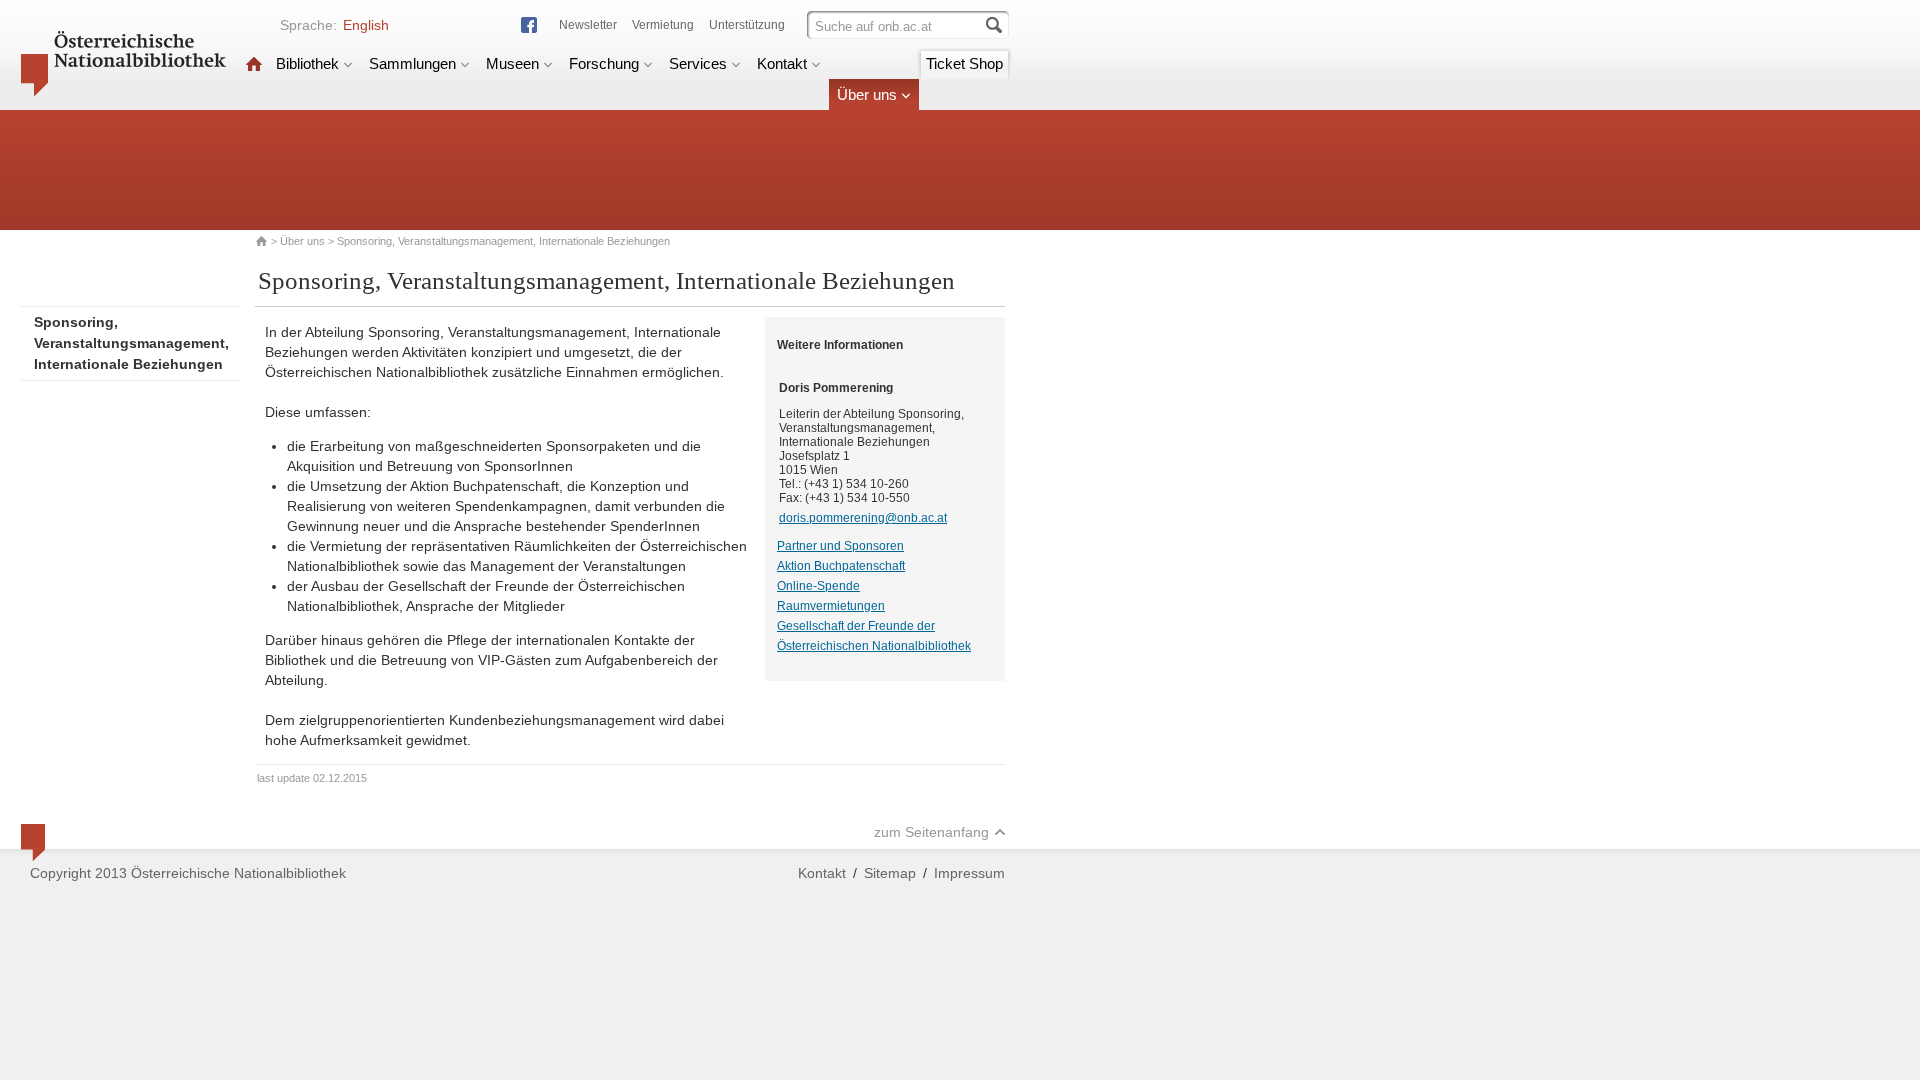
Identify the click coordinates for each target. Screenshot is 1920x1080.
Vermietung (663, 25)
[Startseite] (254, 63)
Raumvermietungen (831, 606)
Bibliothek (307, 63)
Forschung (604, 63)
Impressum (969, 873)
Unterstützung (747, 25)
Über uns (867, 94)
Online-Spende (818, 586)
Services (698, 63)
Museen (512, 63)
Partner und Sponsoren (840, 546)
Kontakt (782, 63)
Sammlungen (412, 63)
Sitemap (890, 873)
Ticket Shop (964, 63)
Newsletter (588, 25)
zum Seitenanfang (931, 832)
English (366, 25)
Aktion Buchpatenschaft (841, 566)
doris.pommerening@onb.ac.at (863, 518)
